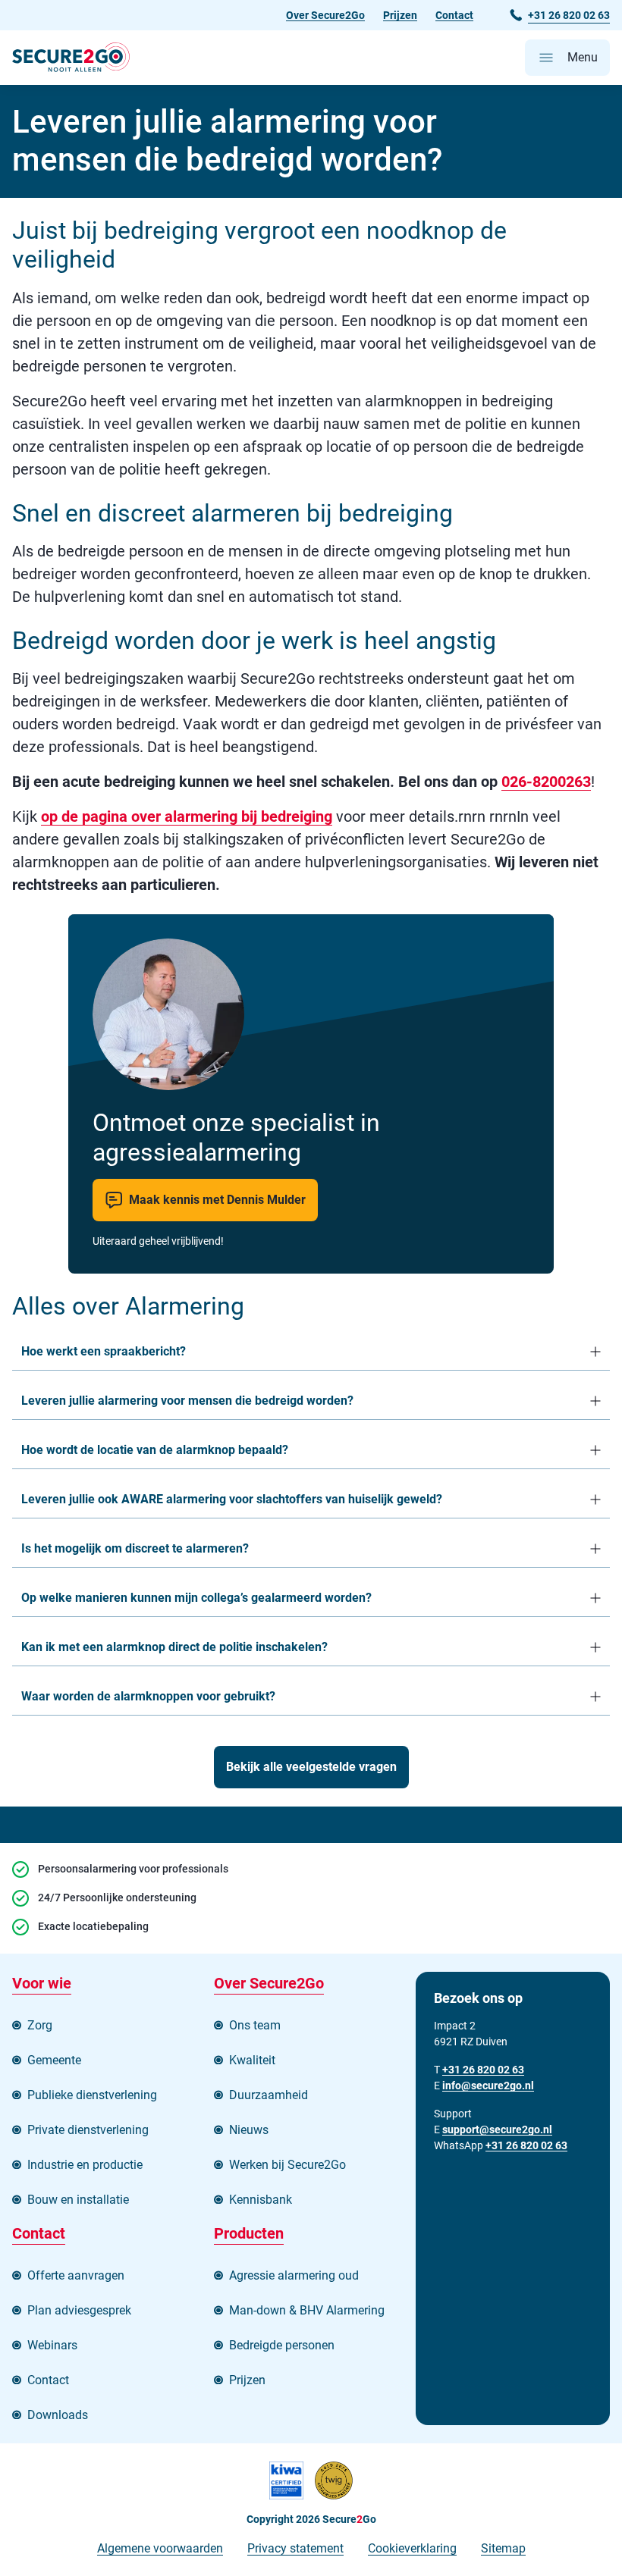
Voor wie (42, 1983)
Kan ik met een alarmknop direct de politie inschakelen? (174, 1647)
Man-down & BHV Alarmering (307, 2310)
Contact (454, 15)
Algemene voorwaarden (160, 2548)
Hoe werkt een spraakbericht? (104, 1351)
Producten (249, 2233)
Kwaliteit (252, 2060)
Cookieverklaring (412, 2548)
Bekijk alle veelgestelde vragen (311, 1767)
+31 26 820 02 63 (526, 2145)
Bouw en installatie (78, 2200)
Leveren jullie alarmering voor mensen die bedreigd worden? (189, 1401)
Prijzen (400, 15)
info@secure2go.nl (488, 2086)
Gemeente (54, 2060)
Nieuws (249, 2130)
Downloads (58, 2415)
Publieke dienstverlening (92, 2095)
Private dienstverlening (88, 2130)
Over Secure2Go (325, 15)
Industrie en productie (85, 2165)
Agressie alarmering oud (294, 2275)
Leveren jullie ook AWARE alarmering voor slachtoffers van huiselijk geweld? (233, 1499)
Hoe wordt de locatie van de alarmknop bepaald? (155, 1450)
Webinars (52, 2345)
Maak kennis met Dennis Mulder (217, 1200)
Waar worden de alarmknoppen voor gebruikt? (148, 1696)
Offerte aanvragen (76, 2275)
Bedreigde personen (282, 2345)
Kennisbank (261, 2200)
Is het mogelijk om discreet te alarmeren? (137, 1548)
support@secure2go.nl (497, 2129)
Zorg (40, 2025)
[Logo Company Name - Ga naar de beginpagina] (71, 58)
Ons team (255, 2025)
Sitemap (503, 2548)
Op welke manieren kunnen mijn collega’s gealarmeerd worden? (196, 1598)
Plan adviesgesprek (79, 2310)
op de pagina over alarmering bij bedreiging (187, 816)
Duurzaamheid (269, 2095)
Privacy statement (295, 2548)
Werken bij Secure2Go (287, 2165)
